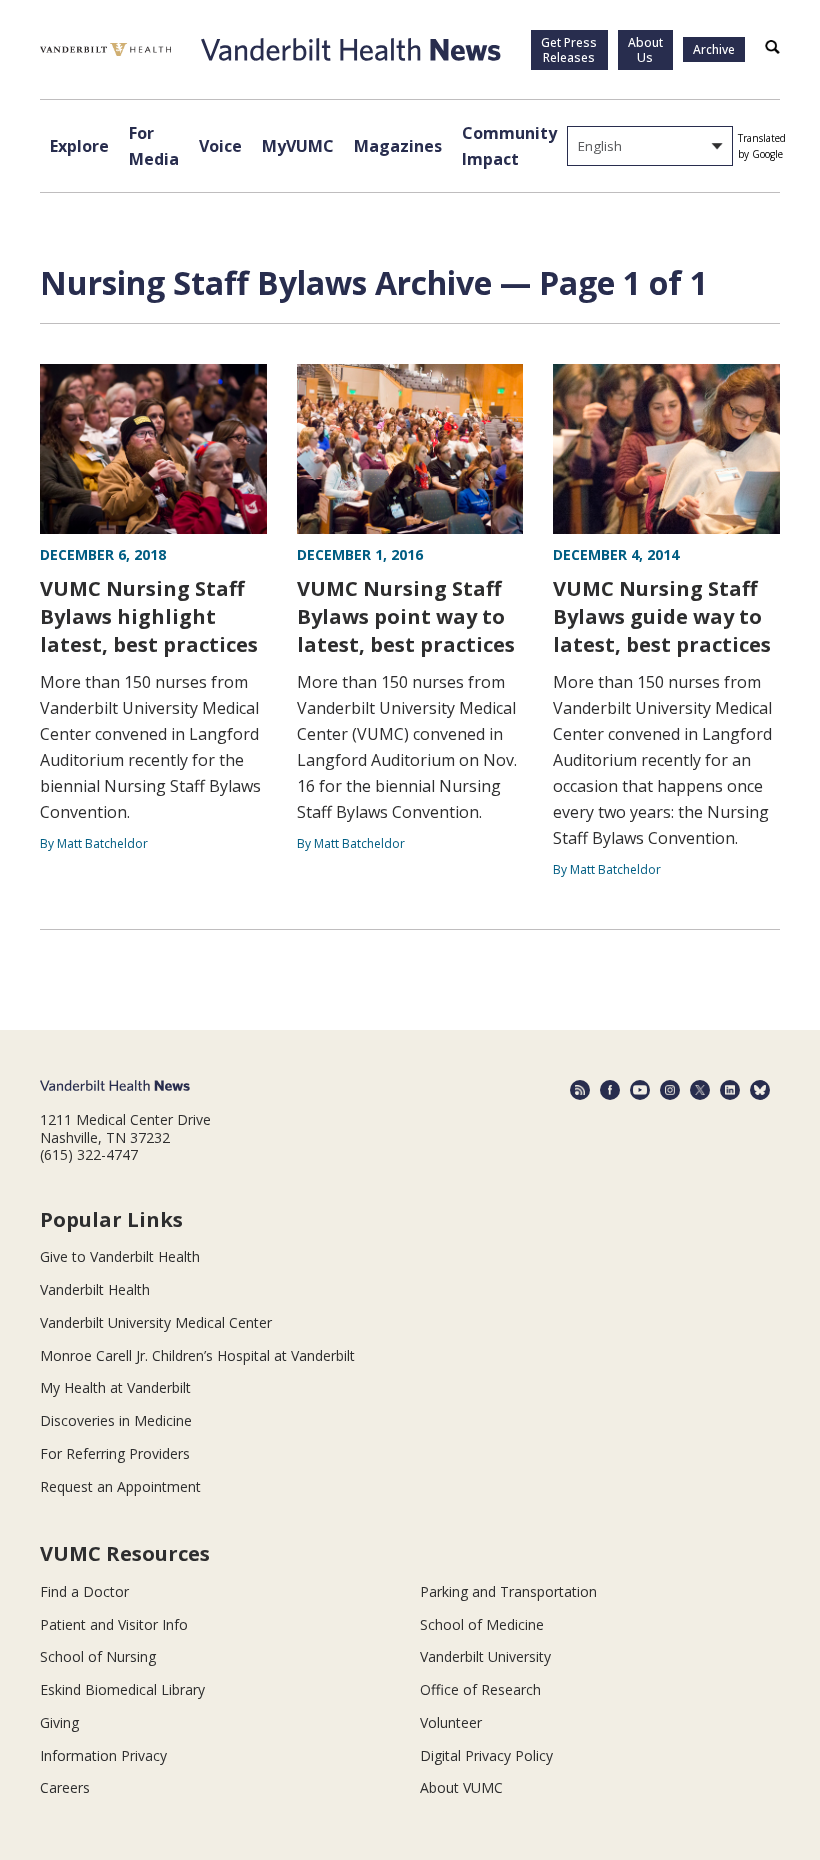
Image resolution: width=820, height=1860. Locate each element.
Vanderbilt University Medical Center (156, 1322)
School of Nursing (98, 1656)
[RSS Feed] (580, 1090)
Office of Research (480, 1689)
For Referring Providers (115, 1453)
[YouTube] (640, 1090)
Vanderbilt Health (95, 1289)
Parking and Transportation (508, 1591)
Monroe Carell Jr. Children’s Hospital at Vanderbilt (197, 1355)
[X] (700, 1090)
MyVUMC (298, 146)
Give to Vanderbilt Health (120, 1256)
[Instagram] (670, 1090)
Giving (59, 1722)
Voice (220, 146)
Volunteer (451, 1722)
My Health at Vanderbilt (115, 1387)
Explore (79, 146)
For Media (154, 146)
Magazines (398, 146)
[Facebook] (610, 1090)
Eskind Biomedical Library (122, 1689)
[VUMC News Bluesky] (760, 1090)
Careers (65, 1787)
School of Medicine (482, 1624)
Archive (714, 49)
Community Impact (509, 146)
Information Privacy (103, 1755)
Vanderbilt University (485, 1656)
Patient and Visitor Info (114, 1624)
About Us (645, 50)
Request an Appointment (120, 1486)
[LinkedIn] (730, 1090)
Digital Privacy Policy (486, 1755)
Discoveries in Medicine (116, 1420)
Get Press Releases (569, 50)
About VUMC (461, 1787)
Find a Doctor (84, 1591)
